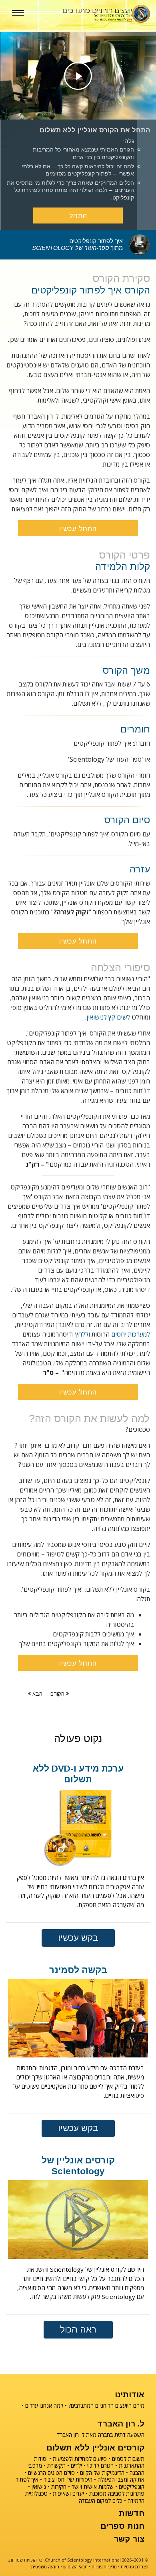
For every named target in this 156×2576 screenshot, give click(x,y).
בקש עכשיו (78, 1938)
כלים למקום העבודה (101, 2501)
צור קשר (129, 2539)
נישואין (39, 2487)
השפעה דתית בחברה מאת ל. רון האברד (101, 2435)
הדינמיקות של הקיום (102, 2473)
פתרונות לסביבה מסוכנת (117, 2493)
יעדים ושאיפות (68, 2493)
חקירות (59, 2487)
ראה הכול (78, 2330)
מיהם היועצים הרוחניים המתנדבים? (106, 2405)
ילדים (76, 2465)
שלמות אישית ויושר (93, 2487)
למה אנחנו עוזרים (44, 2405)
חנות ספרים (122, 2526)
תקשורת (56, 2465)
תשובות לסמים (128, 2459)
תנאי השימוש (75, 2567)
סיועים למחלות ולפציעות (80, 2459)
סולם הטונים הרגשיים (51, 2473)
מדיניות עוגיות (104, 2567)
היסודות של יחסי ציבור (68, 2479)
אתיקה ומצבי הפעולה (121, 2479)
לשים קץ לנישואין (108, 1017)
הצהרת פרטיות (135, 2567)
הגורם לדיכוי (100, 2465)
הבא (37, 1694)
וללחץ (83, 1334)
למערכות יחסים (131, 1334)
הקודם (57, 1694)
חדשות (132, 2513)
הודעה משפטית (45, 2567)
